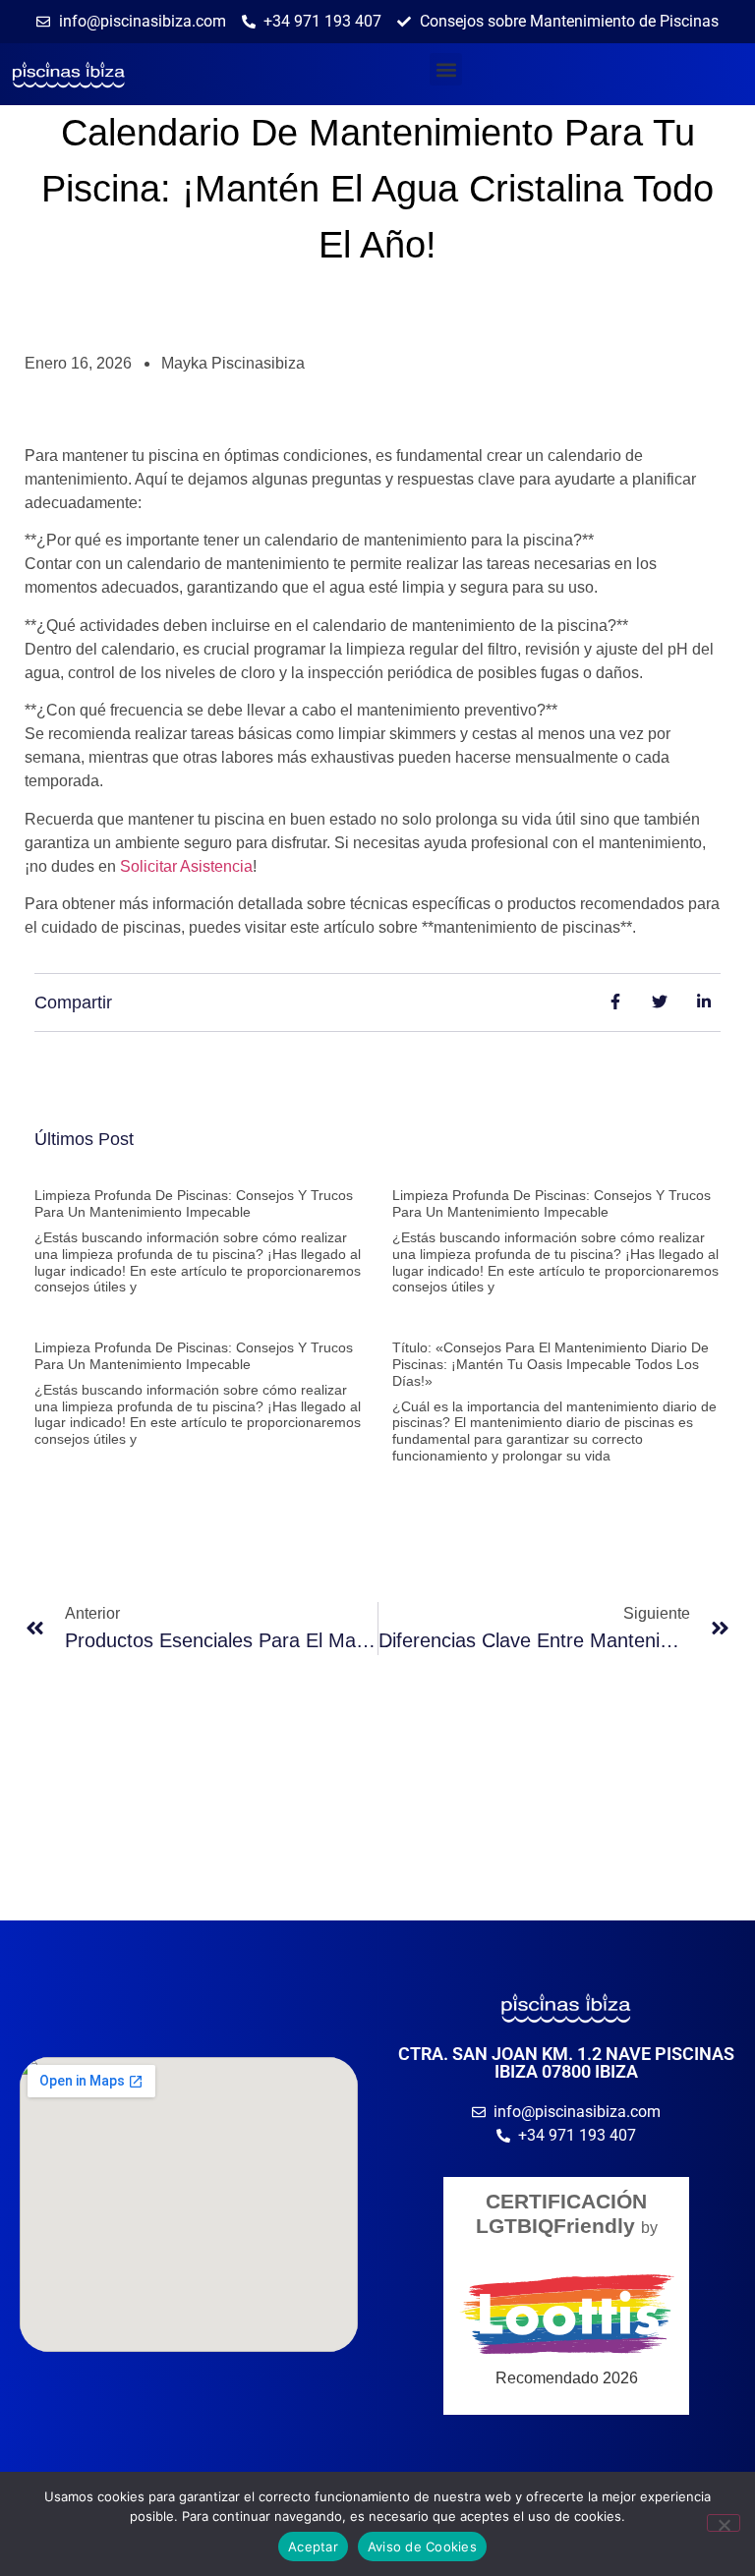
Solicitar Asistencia (186, 866)
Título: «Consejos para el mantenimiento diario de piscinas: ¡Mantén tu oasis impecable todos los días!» (551, 1364)
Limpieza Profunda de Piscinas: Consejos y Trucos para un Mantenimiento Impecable (194, 1203)
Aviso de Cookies (422, 2547)
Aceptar (313, 2547)
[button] (446, 69)
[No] (724, 2523)
